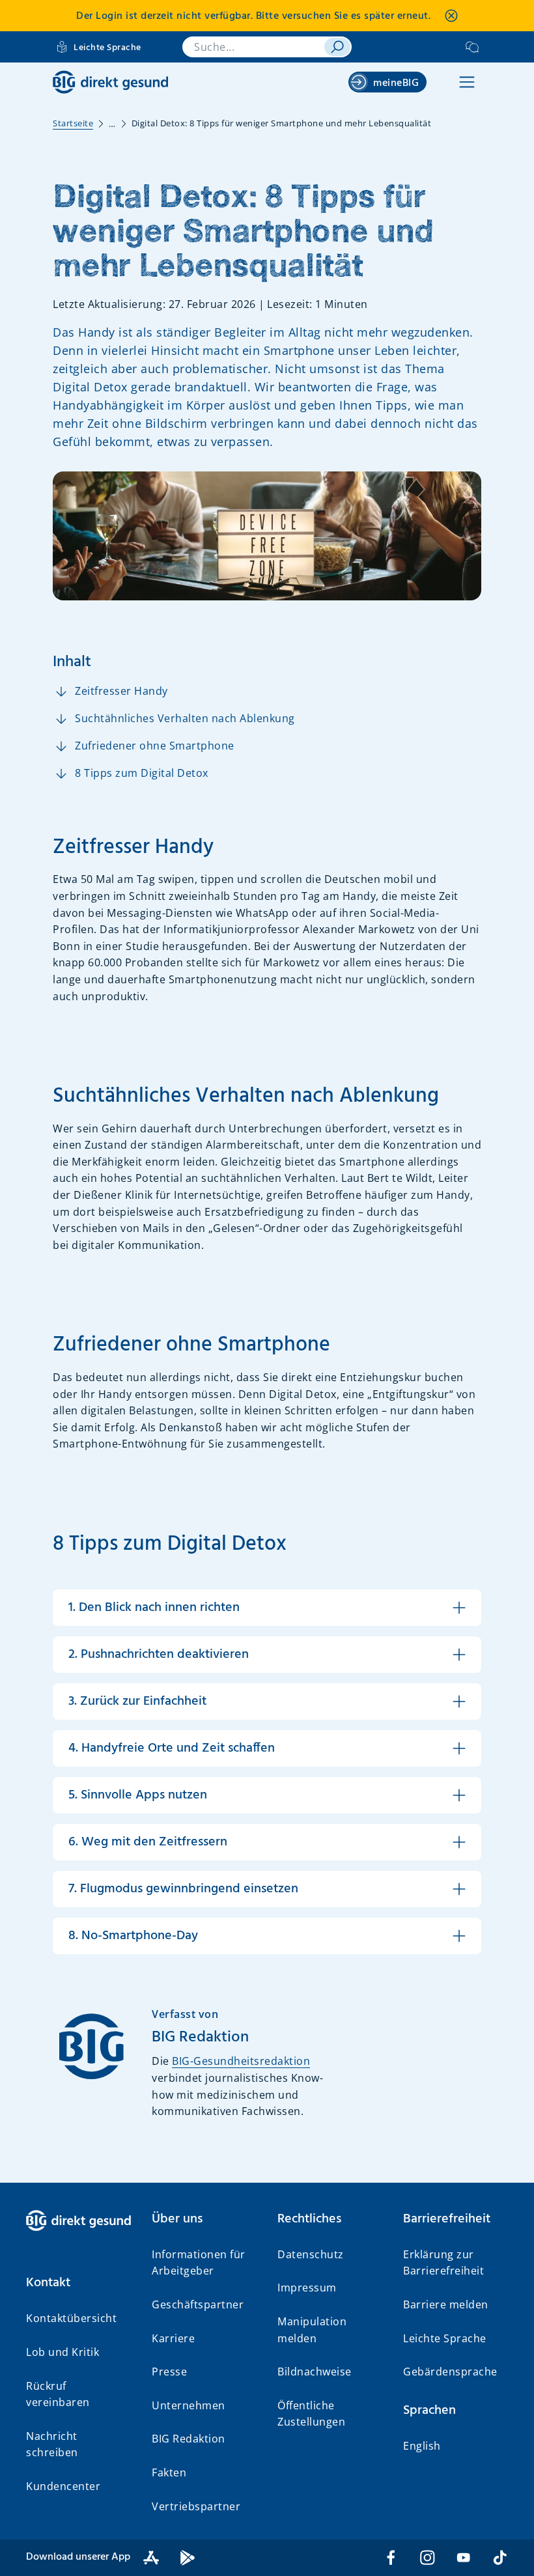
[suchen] (337, 47)
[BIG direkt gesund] (110, 82)
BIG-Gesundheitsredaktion (241, 2061)
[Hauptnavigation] (467, 82)
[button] (78, 2283)
